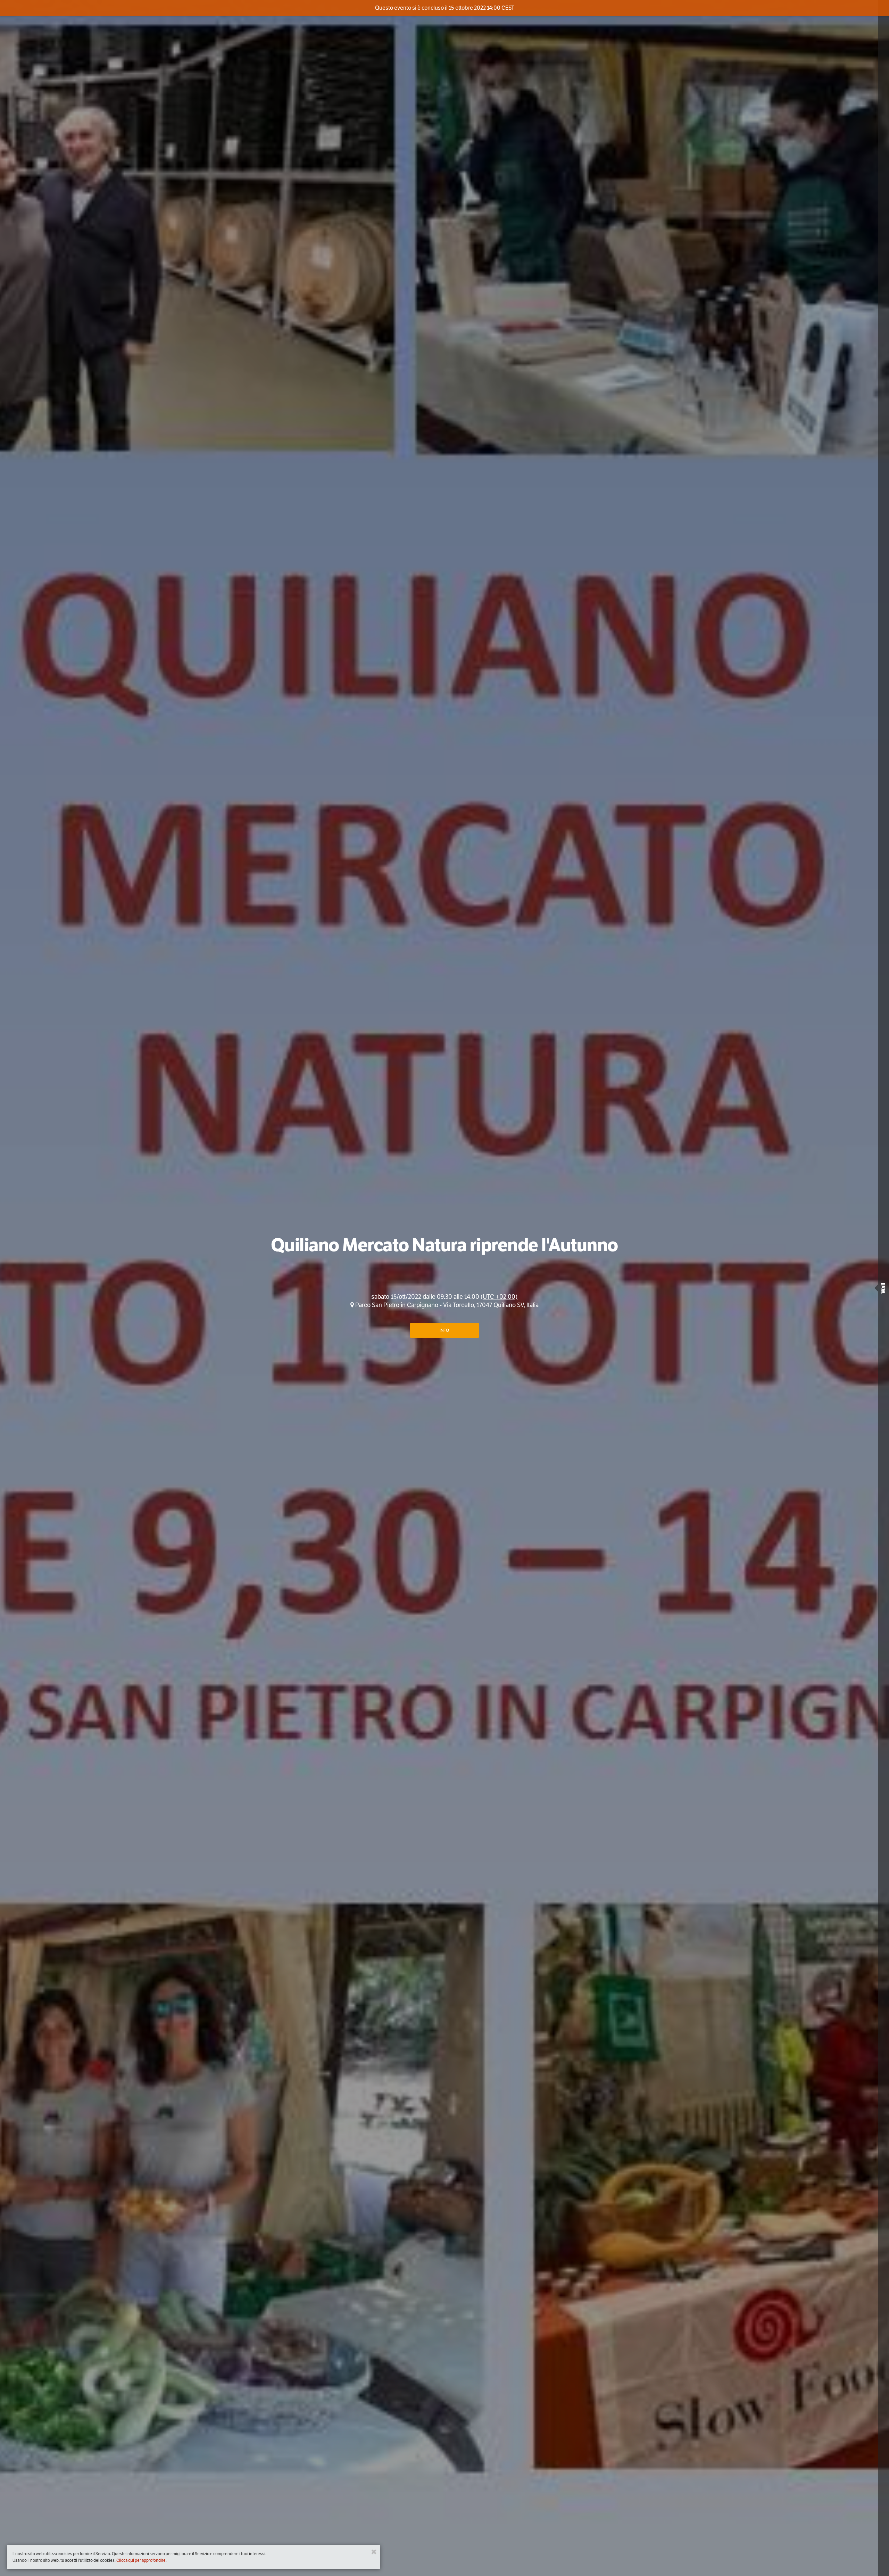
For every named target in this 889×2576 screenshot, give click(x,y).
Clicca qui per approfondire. (142, 2560)
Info (444, 1330)
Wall (883, 1288)
